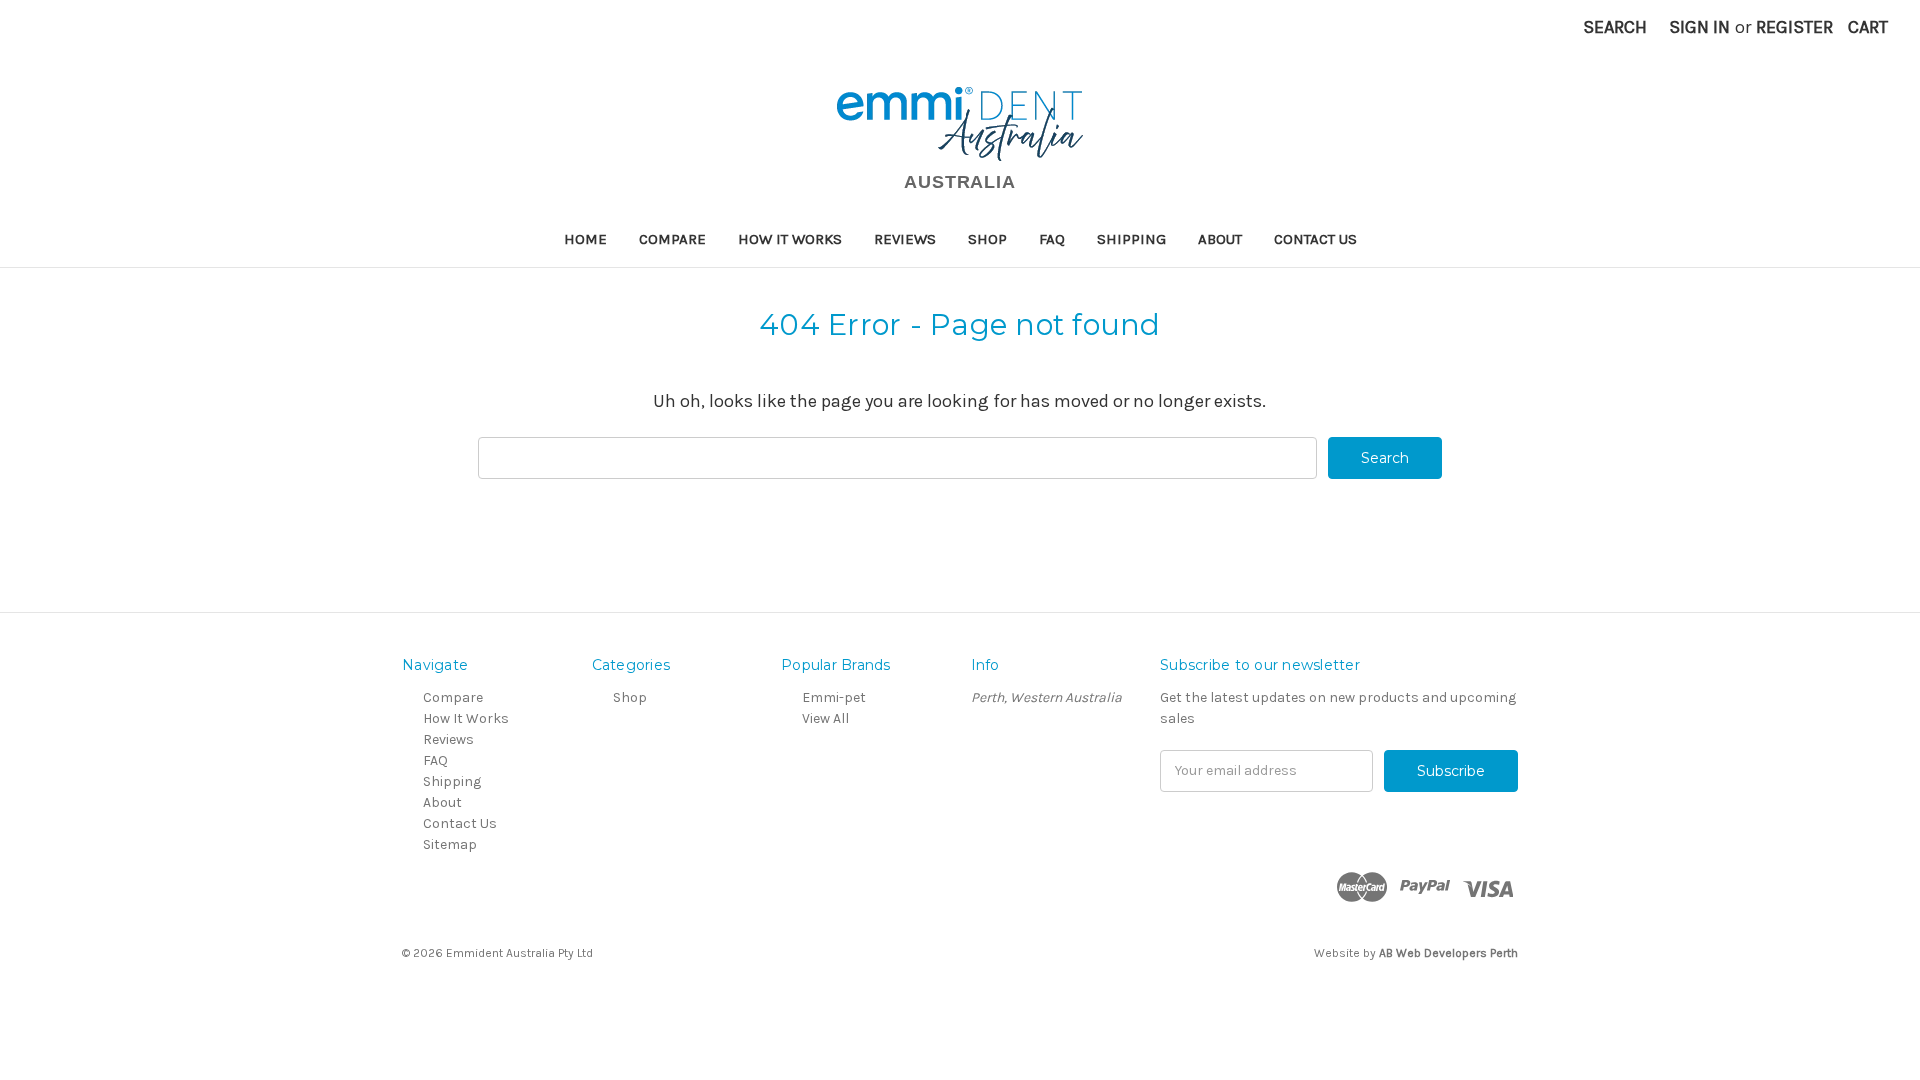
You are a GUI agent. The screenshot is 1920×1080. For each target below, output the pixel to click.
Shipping (1131, 239)
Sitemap (450, 844)
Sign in (1699, 27)
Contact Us (1315, 239)
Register (1794, 27)
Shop (987, 239)
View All (825, 718)
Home (585, 239)
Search (1615, 27)
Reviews (905, 239)
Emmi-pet (834, 697)
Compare (672, 239)
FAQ (1052, 239)
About (1220, 239)
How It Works (790, 239)
